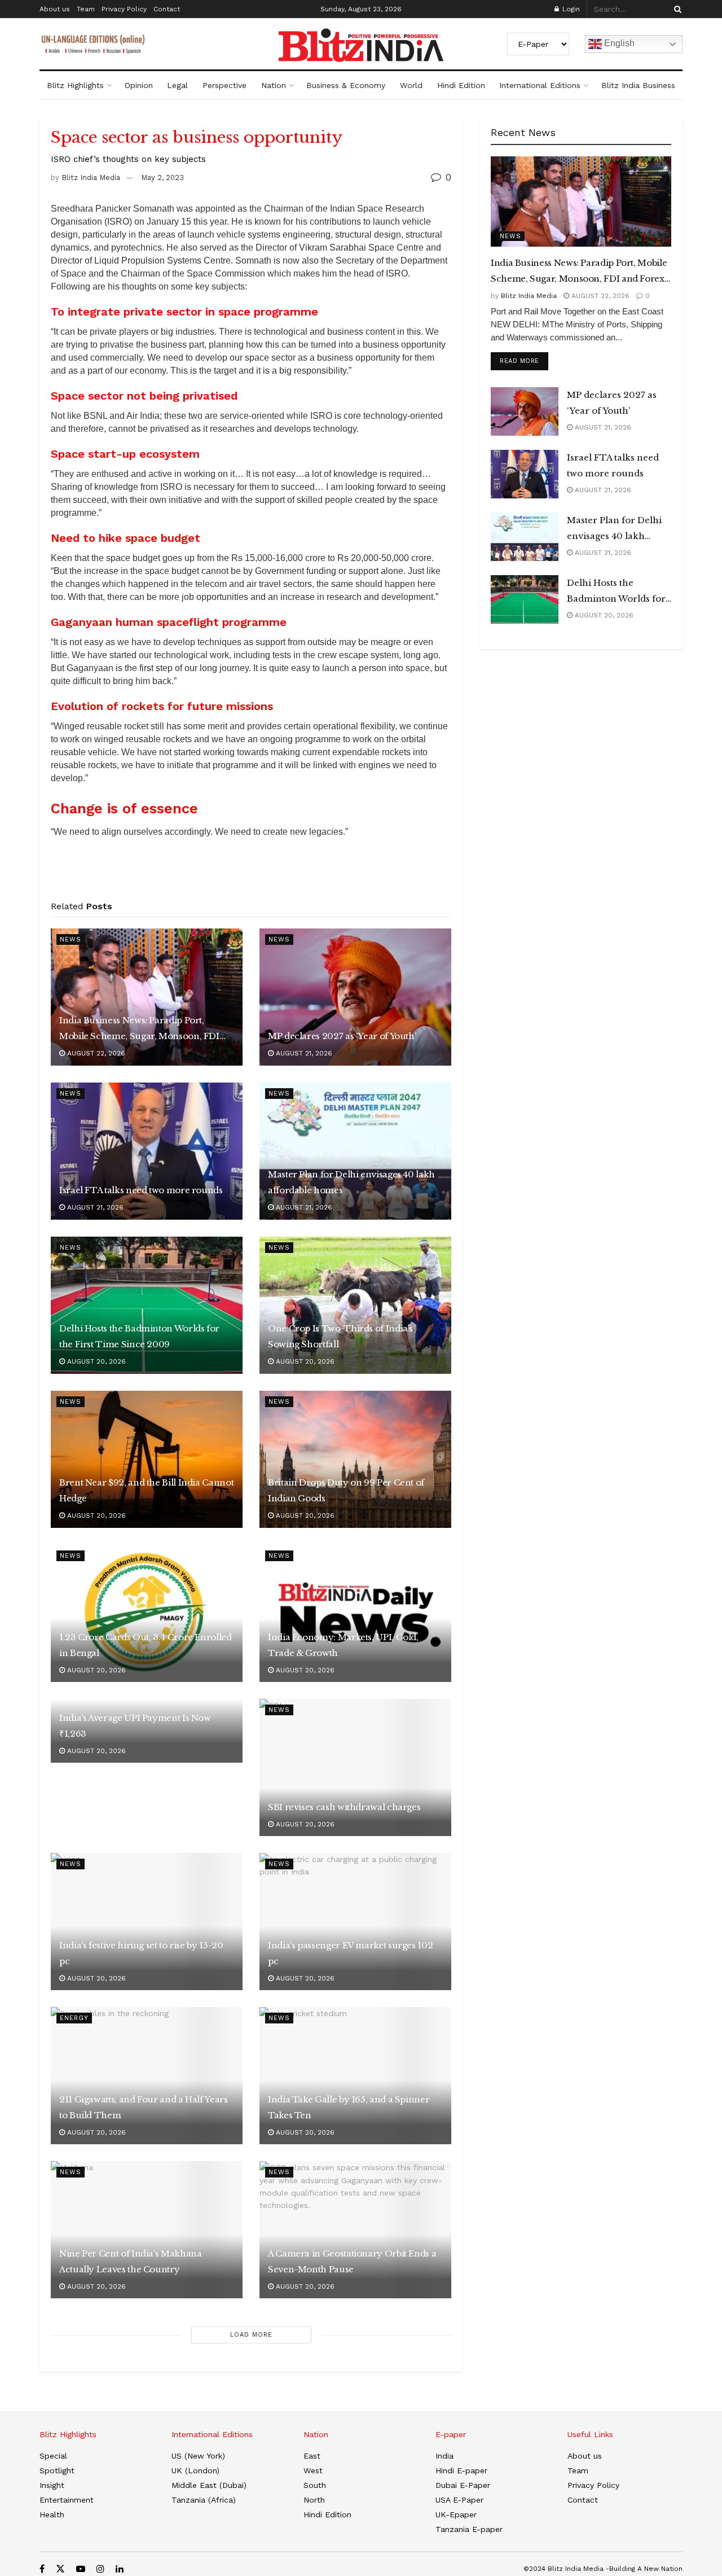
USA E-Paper (459, 2500)
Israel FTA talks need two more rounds (141, 1190)
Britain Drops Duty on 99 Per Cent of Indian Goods (346, 1490)
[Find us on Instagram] (100, 2569)
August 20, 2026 (95, 1361)
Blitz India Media (91, 178)
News (71, 939)
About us (55, 9)
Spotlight (57, 2470)
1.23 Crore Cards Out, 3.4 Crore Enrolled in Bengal (146, 1645)
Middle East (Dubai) (209, 2485)
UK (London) (195, 2470)
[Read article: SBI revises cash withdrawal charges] (355, 1767)
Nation (274, 85)
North (314, 2500)
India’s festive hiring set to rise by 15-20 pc (141, 1953)
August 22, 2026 (95, 1053)
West (313, 2470)
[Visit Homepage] (361, 45)
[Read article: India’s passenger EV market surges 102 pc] (355, 1922)
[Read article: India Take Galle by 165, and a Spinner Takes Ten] (355, 2076)
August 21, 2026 (303, 1053)
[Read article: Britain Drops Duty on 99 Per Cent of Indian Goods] (355, 1459)
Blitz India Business (638, 85)
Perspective (224, 85)
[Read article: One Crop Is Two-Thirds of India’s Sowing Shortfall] (355, 1305)
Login (570, 9)
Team (86, 9)
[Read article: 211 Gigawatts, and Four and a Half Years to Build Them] (147, 2076)
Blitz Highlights (75, 85)
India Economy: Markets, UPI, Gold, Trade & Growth (343, 1645)
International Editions (540, 85)
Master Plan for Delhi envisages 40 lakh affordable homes (351, 1182)
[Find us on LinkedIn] (120, 2569)
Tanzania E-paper (469, 2529)
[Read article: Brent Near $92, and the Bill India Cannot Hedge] (147, 1459)
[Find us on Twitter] (60, 2569)
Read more (524, 361)
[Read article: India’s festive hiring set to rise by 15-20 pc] (147, 1922)
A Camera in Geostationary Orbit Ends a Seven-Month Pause (352, 2261)
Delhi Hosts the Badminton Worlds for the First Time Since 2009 (139, 1336)
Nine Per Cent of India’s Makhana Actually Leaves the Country (130, 2261)
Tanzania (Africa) (204, 2500)
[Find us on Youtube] (81, 2569)
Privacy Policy (124, 9)
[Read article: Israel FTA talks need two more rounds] (147, 1151)
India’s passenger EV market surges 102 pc (350, 1953)
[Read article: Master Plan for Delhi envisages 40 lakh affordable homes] (355, 1151)
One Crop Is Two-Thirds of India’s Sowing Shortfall (340, 1336)
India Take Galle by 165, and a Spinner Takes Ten (349, 2107)
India (444, 2456)
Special (53, 2456)
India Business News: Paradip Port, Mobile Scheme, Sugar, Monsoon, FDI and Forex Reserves (139, 1029)
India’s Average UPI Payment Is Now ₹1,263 (135, 1726)
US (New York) (198, 2456)
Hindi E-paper (461, 2470)
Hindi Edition (461, 85)
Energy (74, 2018)
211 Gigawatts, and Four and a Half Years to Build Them (144, 2107)
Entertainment (67, 2500)
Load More (251, 2335)
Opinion (139, 85)
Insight (52, 2485)
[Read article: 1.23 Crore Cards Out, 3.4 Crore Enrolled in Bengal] (147, 1613)
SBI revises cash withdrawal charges (344, 1807)
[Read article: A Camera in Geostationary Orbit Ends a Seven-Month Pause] (355, 2230)
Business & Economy (346, 85)
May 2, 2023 (162, 178)
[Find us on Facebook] (42, 2569)
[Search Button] (676, 9)
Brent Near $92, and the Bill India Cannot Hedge (146, 1490)
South (315, 2485)
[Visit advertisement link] (251, 873)
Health (52, 2514)
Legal (177, 85)
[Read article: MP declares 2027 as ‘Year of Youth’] (355, 997)
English (618, 43)
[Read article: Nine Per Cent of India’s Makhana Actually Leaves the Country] (147, 2230)
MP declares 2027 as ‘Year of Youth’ (342, 1036)
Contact (167, 9)
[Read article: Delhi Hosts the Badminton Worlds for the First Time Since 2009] (147, 1305)
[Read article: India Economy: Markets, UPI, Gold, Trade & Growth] (355, 1613)
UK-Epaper (456, 2514)
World (411, 85)
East (312, 2456)
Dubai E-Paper (463, 2485)
